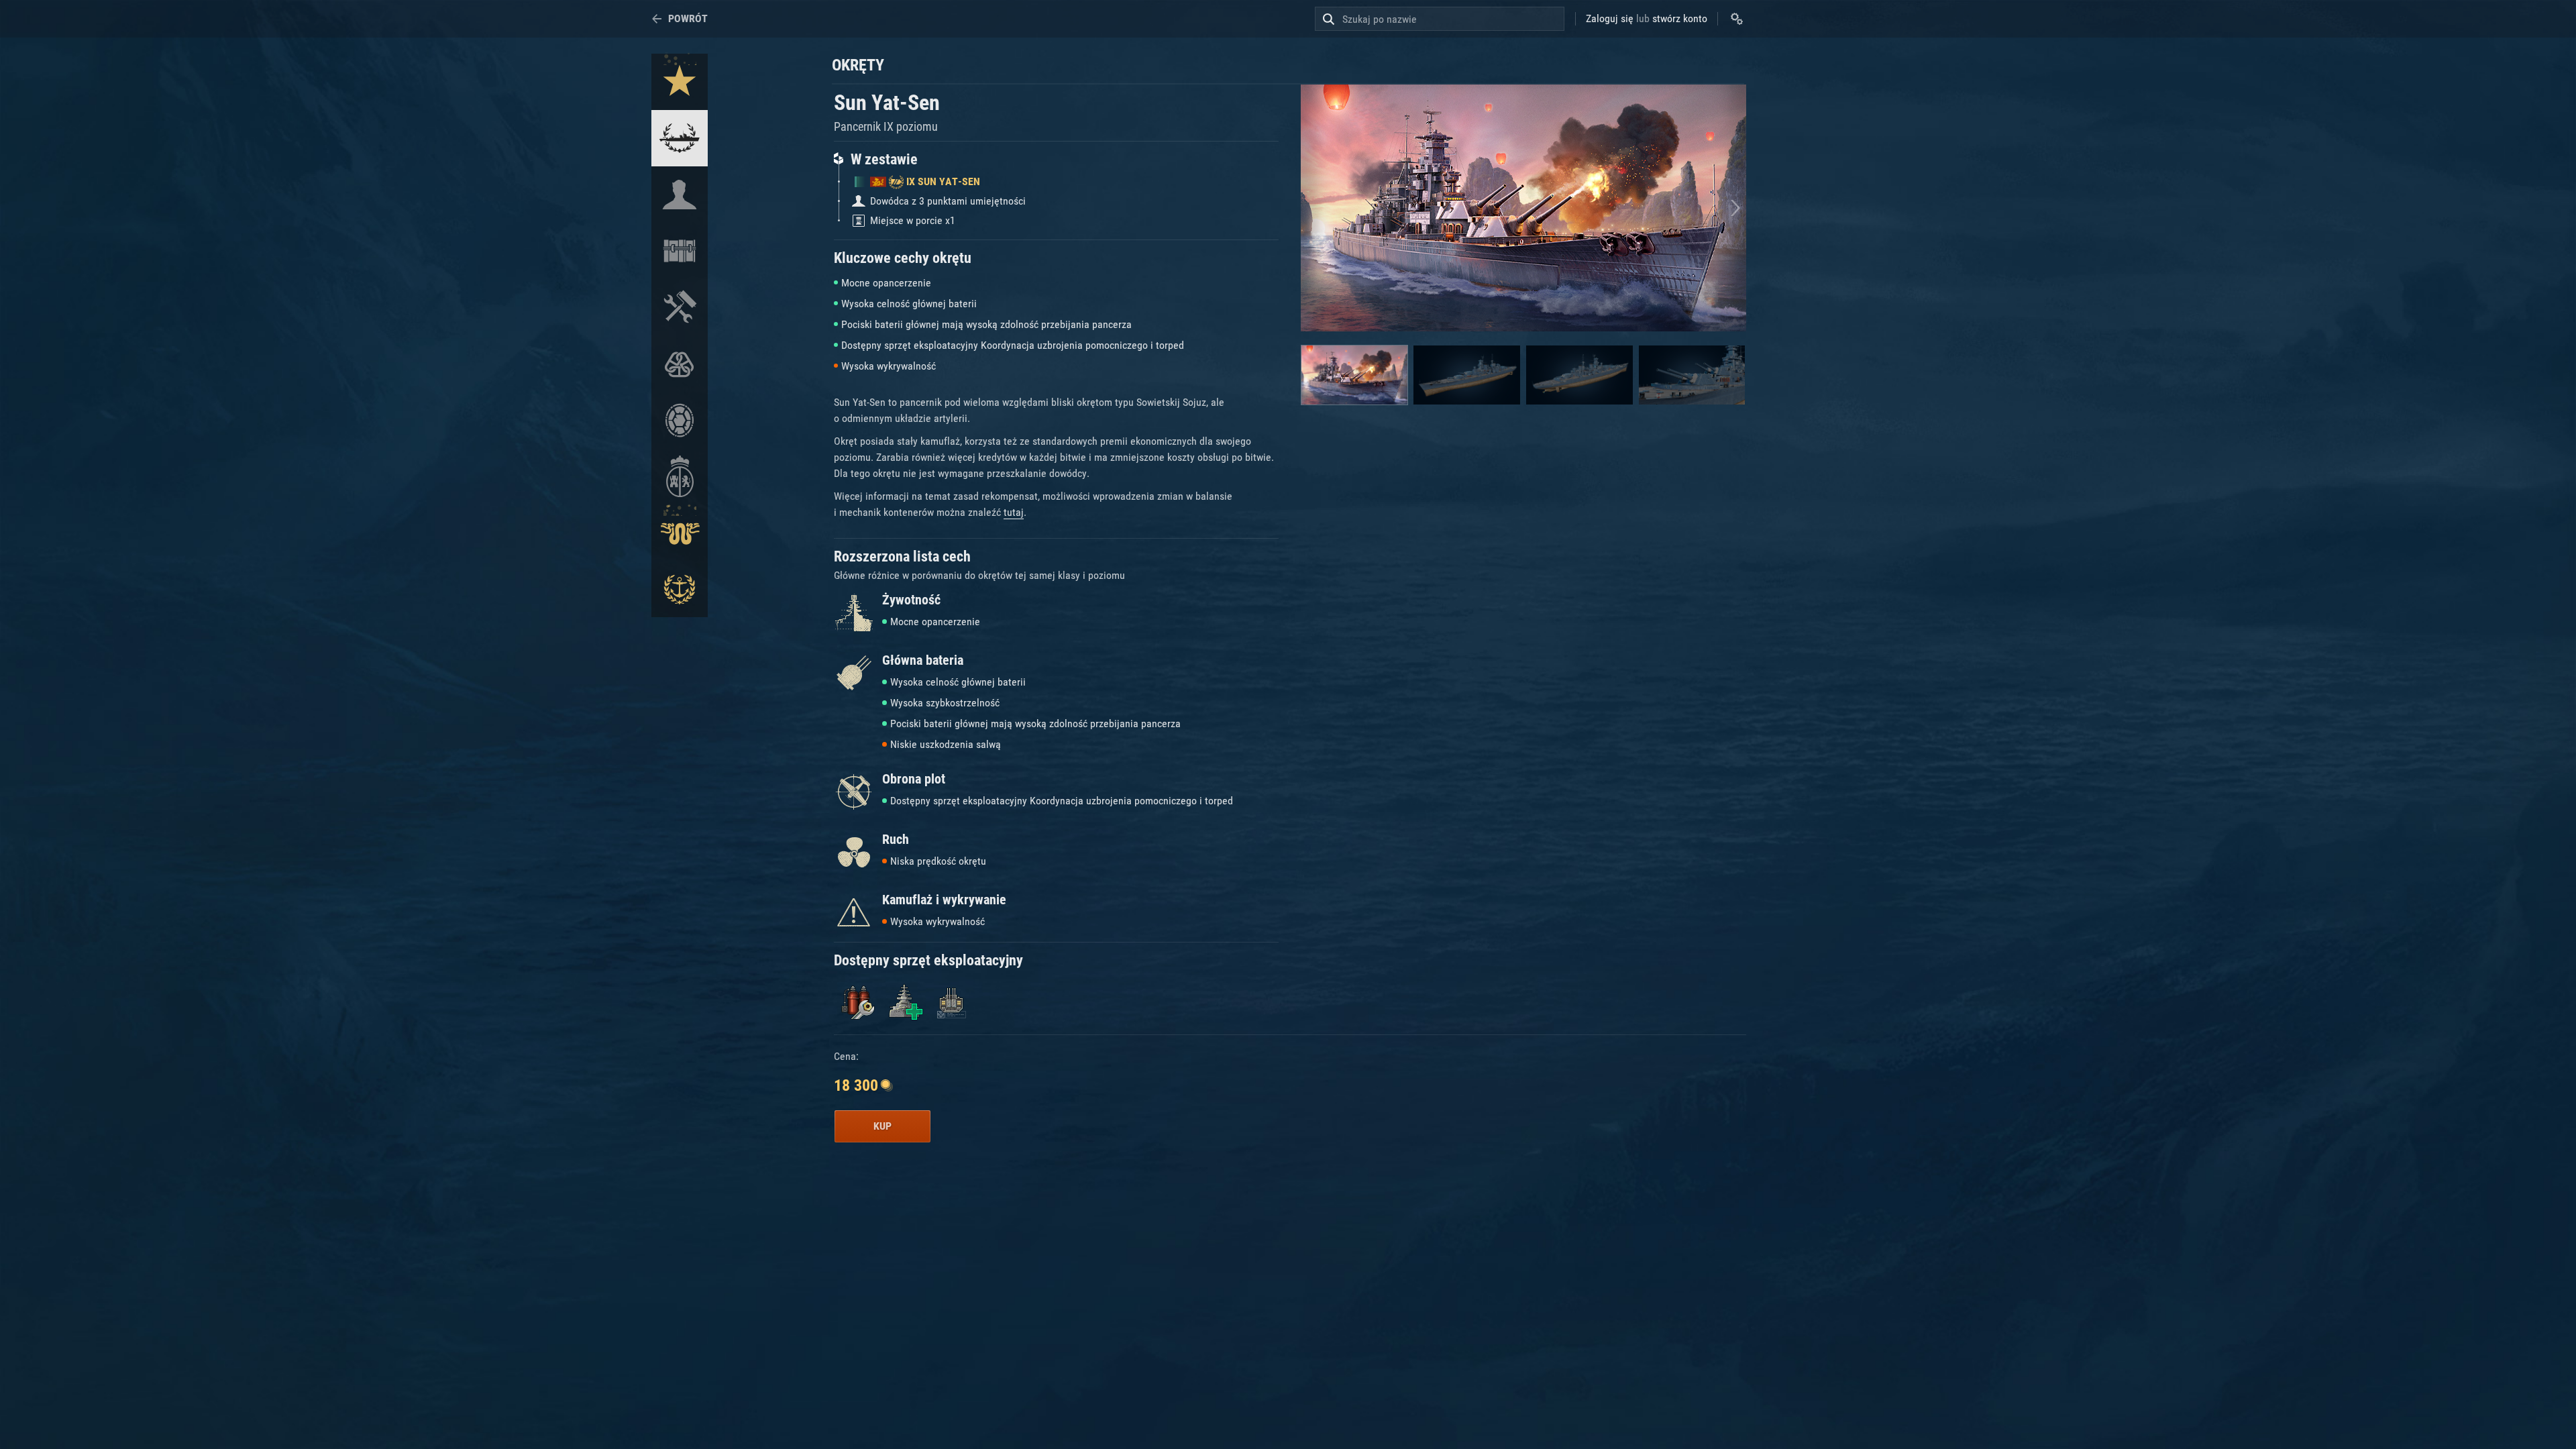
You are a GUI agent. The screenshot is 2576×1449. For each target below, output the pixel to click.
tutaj (1014, 512)
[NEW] (680, 82)
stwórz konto (1680, 18)
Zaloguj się (1610, 18)
